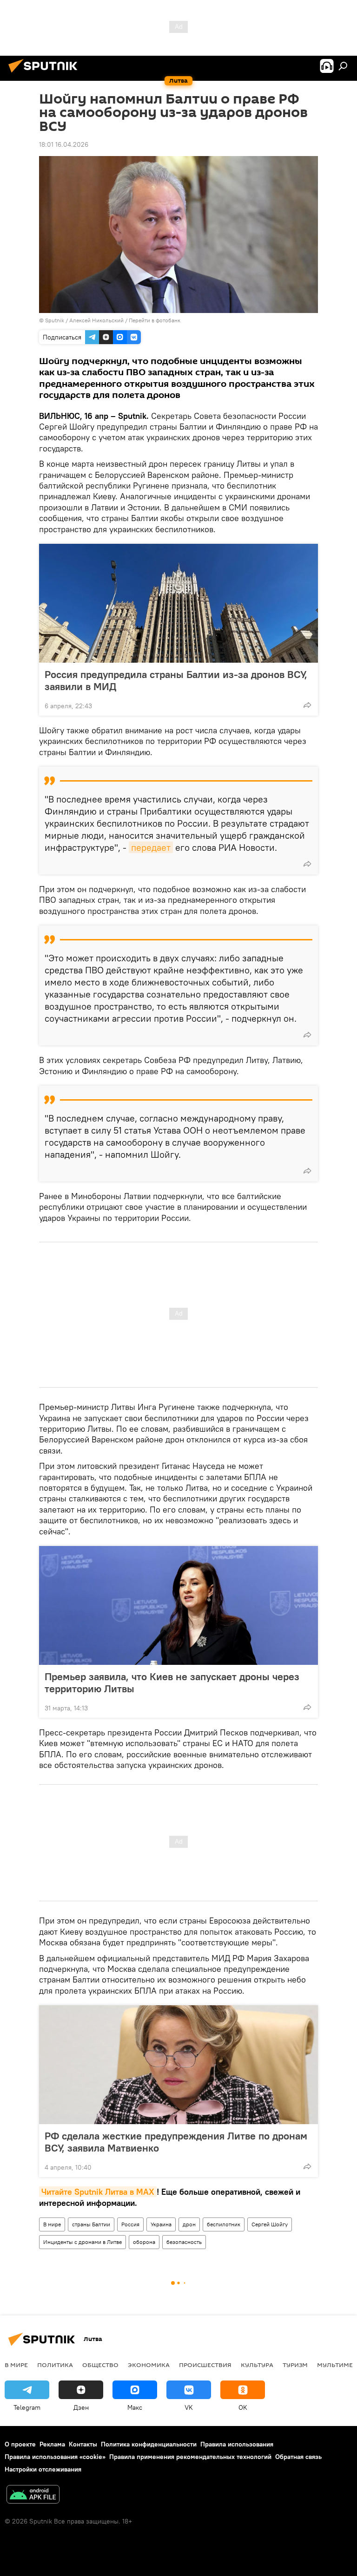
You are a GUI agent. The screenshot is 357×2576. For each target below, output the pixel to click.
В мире (52, 2224)
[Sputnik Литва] (46, 74)
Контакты (83, 2444)
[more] (307, 705)
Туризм (295, 2365)
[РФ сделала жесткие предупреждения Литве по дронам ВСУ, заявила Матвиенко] (178, 2065)
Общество (100, 2365)
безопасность (184, 2242)
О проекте (20, 2444)
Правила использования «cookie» (55, 2457)
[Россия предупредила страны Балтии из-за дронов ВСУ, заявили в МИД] (178, 603)
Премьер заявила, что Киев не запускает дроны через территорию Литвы (172, 1683)
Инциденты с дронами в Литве (83, 2242)
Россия (130, 2224)
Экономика (149, 2365)
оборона (144, 2242)
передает (151, 847)
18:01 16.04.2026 (64, 144)
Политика (55, 2365)
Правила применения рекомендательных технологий (190, 2457)
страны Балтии (91, 2224)
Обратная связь (298, 2457)
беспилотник (224, 2224)
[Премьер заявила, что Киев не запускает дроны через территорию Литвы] (178, 1605)
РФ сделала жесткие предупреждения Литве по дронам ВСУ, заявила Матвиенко (176, 2142)
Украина (161, 2224)
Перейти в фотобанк (155, 320)
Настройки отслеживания (43, 2469)
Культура (257, 2365)
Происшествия (205, 2365)
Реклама (52, 2444)
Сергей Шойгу (270, 2224)
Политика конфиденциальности (149, 2444)
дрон (189, 2224)
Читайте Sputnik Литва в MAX (98, 2192)
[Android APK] (33, 2495)
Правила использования (237, 2444)
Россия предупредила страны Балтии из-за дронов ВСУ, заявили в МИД (176, 680)
